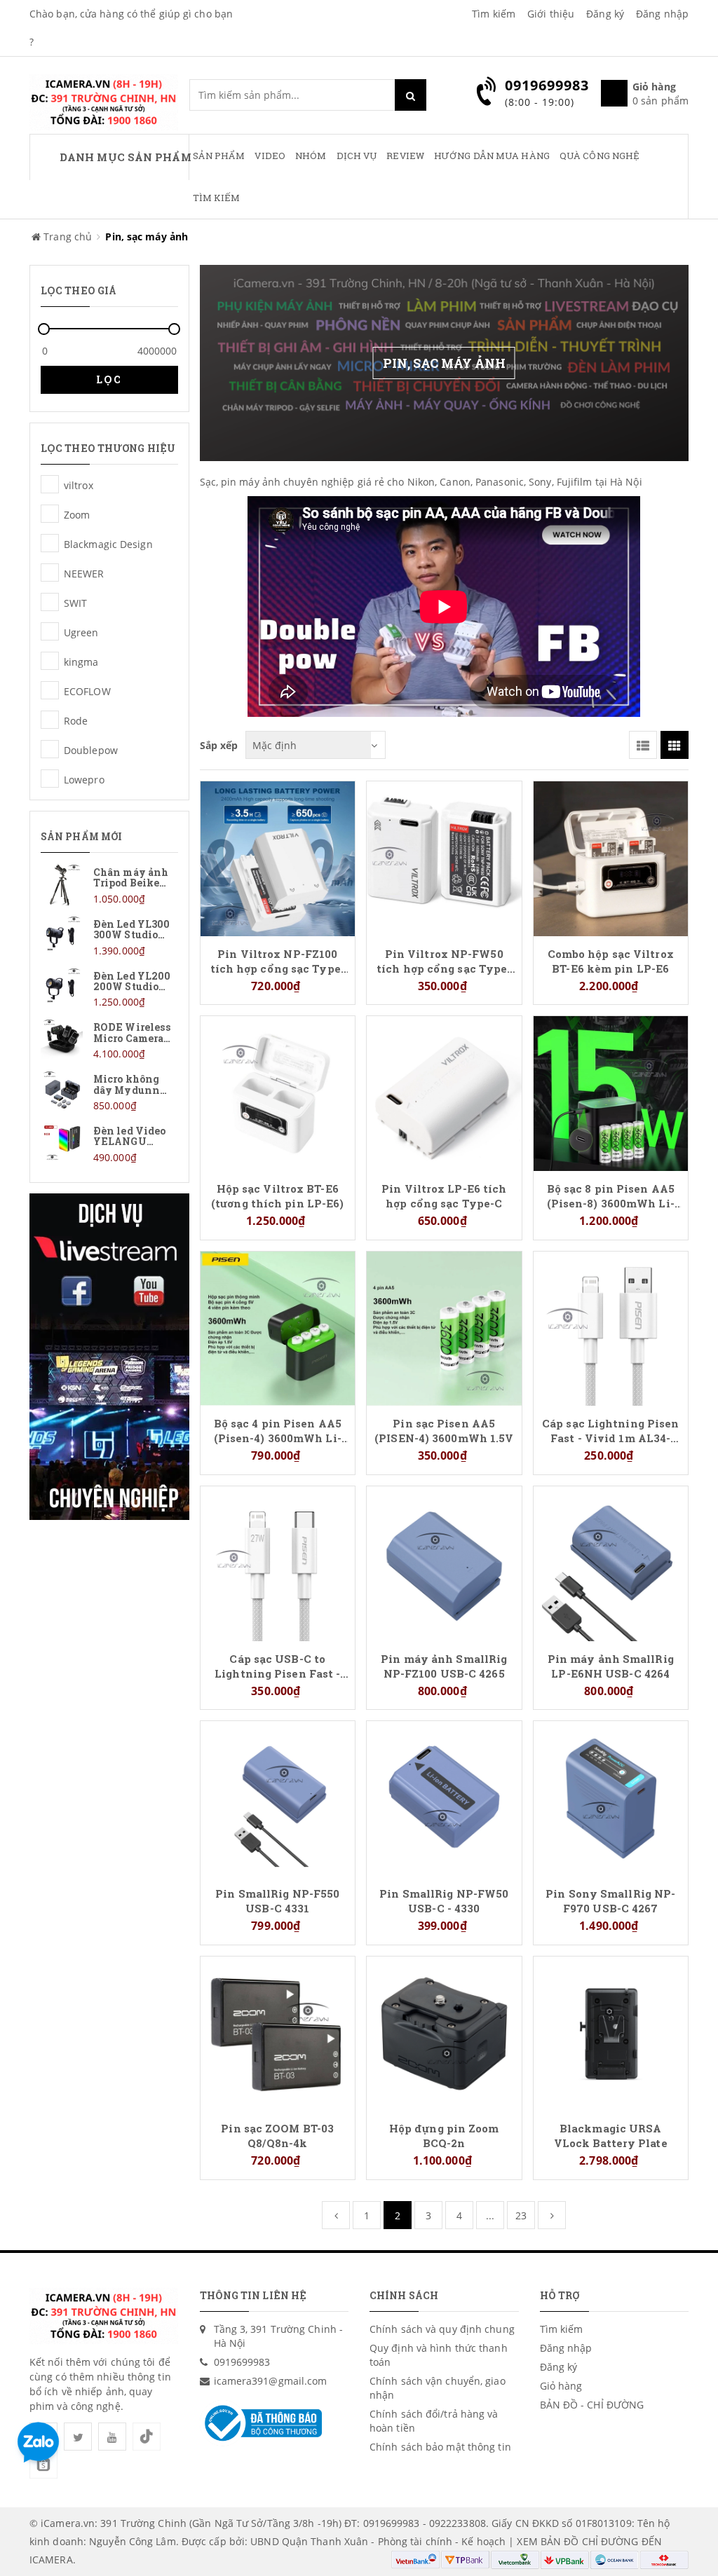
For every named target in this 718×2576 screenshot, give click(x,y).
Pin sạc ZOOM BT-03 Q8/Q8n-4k (277, 2135)
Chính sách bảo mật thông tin (440, 2447)
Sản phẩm (219, 156)
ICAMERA (51, 2560)
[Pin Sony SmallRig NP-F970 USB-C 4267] (611, 1797)
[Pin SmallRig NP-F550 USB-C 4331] (278, 1797)
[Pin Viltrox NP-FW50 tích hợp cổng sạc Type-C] (444, 857)
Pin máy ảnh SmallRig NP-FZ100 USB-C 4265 (444, 1666)
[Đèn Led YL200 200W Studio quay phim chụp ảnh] (109, 988)
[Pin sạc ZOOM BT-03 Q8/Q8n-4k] (278, 2033)
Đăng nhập (662, 14)
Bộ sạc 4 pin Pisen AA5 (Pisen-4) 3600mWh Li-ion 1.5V (278, 1430)
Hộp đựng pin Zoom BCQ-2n (444, 2135)
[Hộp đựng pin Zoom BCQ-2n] (444, 2033)
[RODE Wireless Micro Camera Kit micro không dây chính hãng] (109, 1040)
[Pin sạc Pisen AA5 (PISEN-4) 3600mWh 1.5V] (444, 1328)
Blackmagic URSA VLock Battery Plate (611, 2135)
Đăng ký (605, 14)
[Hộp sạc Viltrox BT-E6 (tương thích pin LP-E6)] (278, 1092)
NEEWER (50, 573)
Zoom (50, 514)
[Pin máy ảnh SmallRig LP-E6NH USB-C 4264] (611, 1562)
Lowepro (50, 779)
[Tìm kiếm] (411, 95)
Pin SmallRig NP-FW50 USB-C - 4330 (444, 1900)
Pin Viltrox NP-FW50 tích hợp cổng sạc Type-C (444, 961)
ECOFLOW (50, 690)
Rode (50, 720)
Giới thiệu (551, 14)
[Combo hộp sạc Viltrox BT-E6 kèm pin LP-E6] (611, 857)
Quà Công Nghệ (600, 156)
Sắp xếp (219, 745)
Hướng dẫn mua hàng (492, 156)
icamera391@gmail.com (271, 2381)
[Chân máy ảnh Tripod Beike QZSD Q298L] (109, 885)
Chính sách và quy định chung (442, 2329)
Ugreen (50, 631)
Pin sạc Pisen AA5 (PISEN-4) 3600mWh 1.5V (444, 1430)
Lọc (109, 379)
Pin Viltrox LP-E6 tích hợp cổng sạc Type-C (444, 1195)
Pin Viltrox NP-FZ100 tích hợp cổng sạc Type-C (278, 961)
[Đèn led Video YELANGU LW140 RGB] (109, 1143)
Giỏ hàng (561, 2386)
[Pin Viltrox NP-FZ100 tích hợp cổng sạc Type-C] (278, 857)
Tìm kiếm (494, 14)
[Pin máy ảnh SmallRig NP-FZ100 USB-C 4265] (444, 1562)
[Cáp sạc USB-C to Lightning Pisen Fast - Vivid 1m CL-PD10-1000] (278, 1562)
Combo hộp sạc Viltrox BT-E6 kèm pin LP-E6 (611, 961)
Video (270, 156)
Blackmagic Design (50, 543)
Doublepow (50, 749)
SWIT (50, 602)
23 (521, 2215)
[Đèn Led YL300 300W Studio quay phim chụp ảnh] (109, 937)
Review (405, 156)
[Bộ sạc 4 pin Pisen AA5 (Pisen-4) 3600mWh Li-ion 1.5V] (278, 1328)
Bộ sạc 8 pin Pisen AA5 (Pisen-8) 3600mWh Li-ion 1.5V (611, 1195)
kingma (50, 661)
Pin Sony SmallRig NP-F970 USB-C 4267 (610, 1900)
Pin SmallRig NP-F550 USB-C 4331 (277, 1900)
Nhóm (311, 156)
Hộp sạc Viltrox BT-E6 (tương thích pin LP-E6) (277, 1195)
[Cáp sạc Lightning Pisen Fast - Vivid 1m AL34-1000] (611, 1328)
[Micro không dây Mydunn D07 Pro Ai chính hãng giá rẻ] (109, 1091)
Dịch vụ (357, 156)
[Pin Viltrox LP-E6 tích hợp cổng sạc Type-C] (444, 1092)
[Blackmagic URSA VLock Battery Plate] (611, 2033)
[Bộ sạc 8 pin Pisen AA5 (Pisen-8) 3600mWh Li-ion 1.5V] (611, 1092)
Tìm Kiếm (217, 198)
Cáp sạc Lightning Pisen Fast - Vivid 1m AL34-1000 (610, 1430)
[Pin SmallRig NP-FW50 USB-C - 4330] (444, 1797)
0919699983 (242, 2362)
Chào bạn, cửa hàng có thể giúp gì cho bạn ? (131, 28)
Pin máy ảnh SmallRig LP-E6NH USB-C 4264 (611, 1666)
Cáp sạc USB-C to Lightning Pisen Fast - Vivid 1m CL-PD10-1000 (278, 1666)
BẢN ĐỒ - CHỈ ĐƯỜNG (592, 2405)
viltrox (50, 484)
